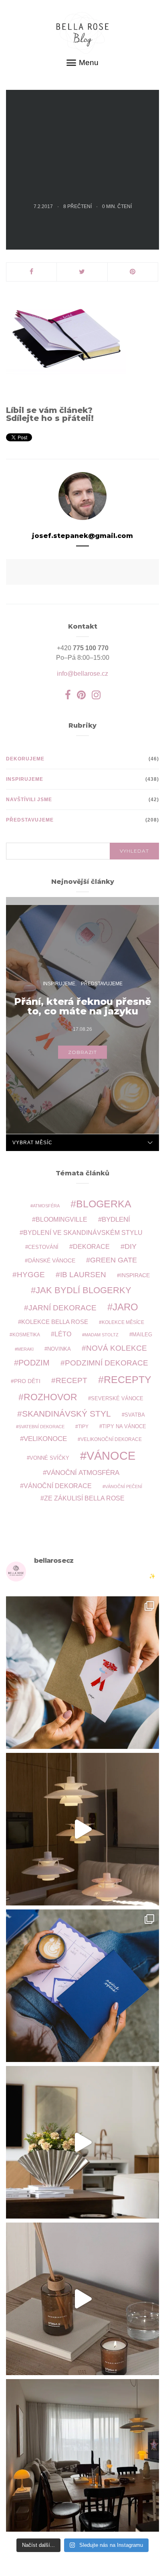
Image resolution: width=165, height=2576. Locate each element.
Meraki (25, 1349)
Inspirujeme (25, 779)
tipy (83, 1426)
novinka (59, 1349)
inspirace (135, 1275)
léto (63, 1334)
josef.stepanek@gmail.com (82, 536)
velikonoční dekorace (111, 1439)
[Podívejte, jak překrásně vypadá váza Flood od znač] (82, 2142)
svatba (135, 1415)
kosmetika (26, 1335)
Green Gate (114, 1260)
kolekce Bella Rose (55, 1322)
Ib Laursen (83, 1275)
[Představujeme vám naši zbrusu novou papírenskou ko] (82, 1986)
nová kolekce (117, 1348)
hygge (31, 1274)
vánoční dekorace (58, 1486)
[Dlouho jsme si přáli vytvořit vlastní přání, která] (82, 1673)
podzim (34, 1363)
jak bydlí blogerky (84, 1290)
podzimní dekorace (107, 1363)
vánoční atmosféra (83, 1473)
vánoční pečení (124, 1486)
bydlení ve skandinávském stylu (83, 1232)
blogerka (104, 1204)
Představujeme (30, 820)
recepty (128, 1379)
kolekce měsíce (123, 1322)
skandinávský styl (66, 1414)
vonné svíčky (49, 1458)
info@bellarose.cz (82, 674)
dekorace (91, 1247)
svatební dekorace (41, 1427)
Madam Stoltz (102, 1335)
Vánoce (111, 1456)
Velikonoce (45, 1439)
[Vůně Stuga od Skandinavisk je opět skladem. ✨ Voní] (82, 2299)
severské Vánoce (117, 1399)
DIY (131, 1246)
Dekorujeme (25, 759)
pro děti (27, 1381)
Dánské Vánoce (52, 1260)
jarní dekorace (62, 1308)
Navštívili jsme (29, 800)
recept (71, 1380)
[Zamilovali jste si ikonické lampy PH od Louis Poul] (82, 1829)
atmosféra (46, 1206)
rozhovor (50, 1397)
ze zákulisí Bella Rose (84, 1498)
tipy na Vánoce (124, 1427)
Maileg (142, 1335)
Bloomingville (61, 1220)
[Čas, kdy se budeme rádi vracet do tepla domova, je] (82, 2455)
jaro (125, 1307)
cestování (43, 1247)
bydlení (116, 1220)
